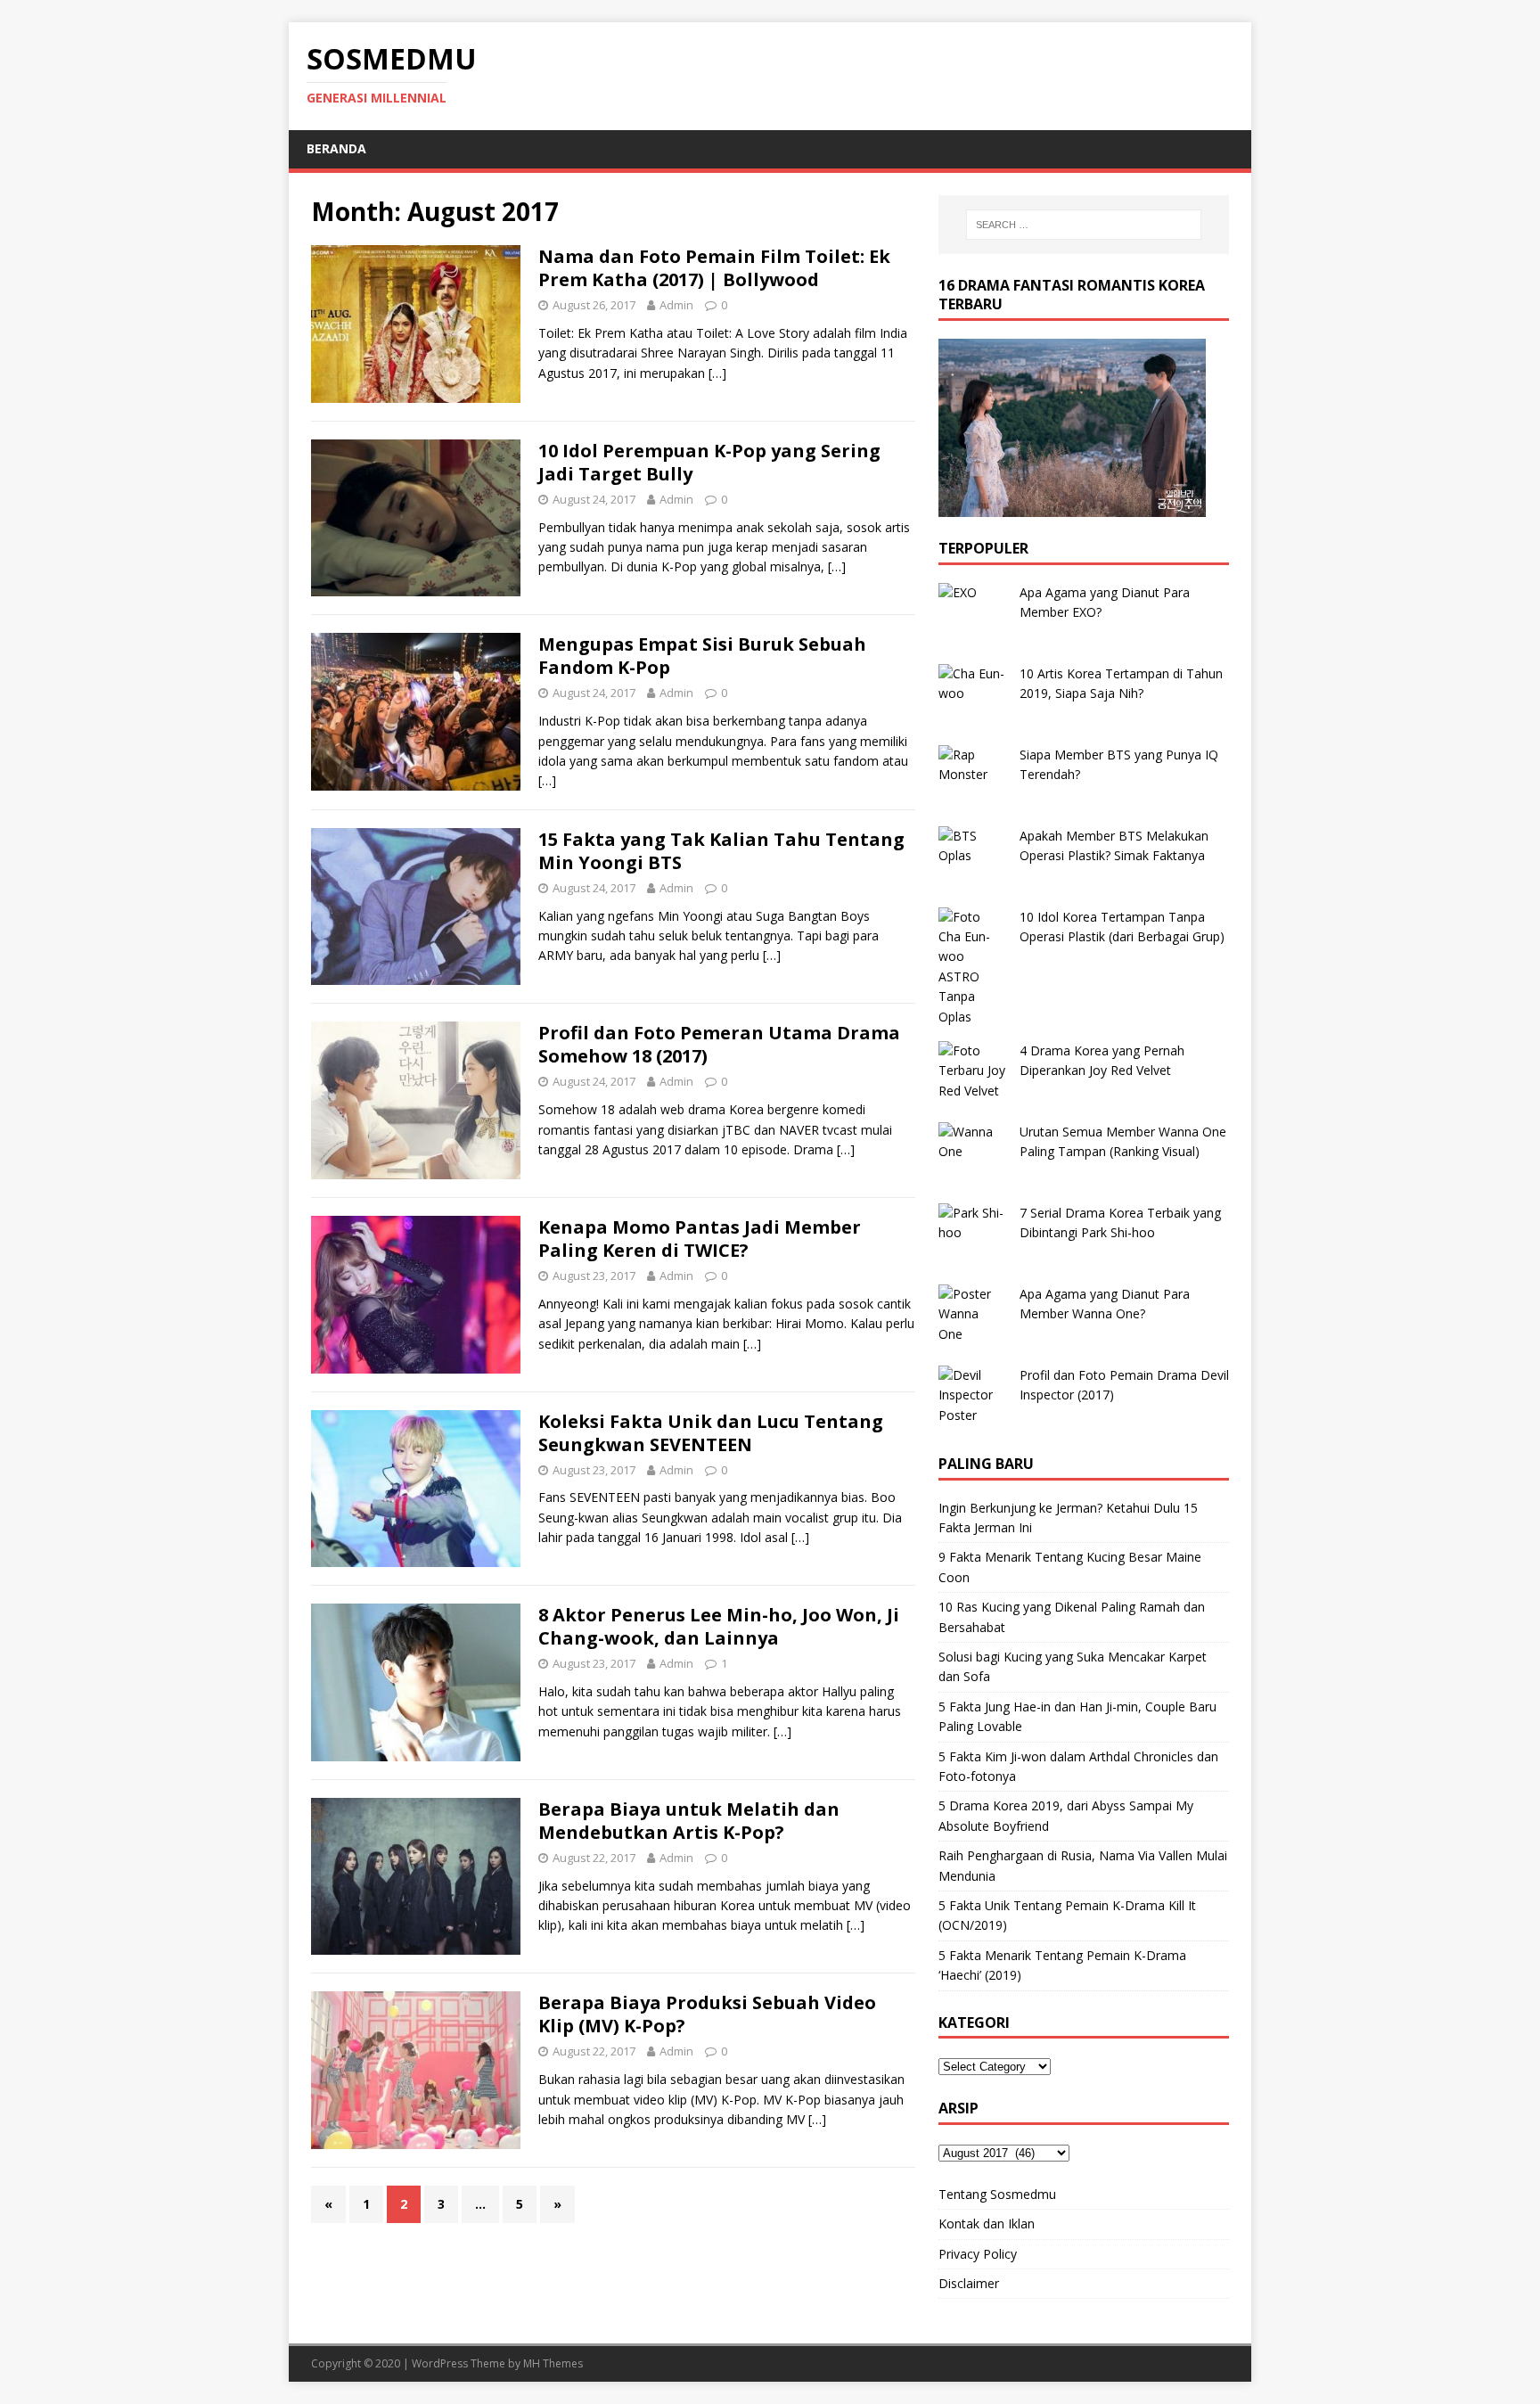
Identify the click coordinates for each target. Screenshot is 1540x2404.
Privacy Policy (978, 2254)
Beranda (336, 148)
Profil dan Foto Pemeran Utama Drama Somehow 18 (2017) (719, 1044)
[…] (717, 373)
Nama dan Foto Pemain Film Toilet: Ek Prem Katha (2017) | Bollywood (714, 268)
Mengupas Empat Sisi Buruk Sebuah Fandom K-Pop (702, 656)
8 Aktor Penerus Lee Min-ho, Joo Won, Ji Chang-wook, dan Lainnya (719, 1626)
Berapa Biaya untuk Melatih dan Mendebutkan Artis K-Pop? (689, 1821)
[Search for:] (1084, 225)
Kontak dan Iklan (987, 2223)
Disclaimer (969, 2283)
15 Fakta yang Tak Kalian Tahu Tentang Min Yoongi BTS (721, 851)
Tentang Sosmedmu (997, 2194)
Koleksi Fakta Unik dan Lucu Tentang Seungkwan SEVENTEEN (711, 1433)
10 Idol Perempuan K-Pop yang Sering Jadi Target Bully (709, 462)
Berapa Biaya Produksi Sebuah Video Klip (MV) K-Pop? (707, 2014)
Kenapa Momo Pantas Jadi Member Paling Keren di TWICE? (700, 1239)
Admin (676, 305)
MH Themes (553, 2363)
